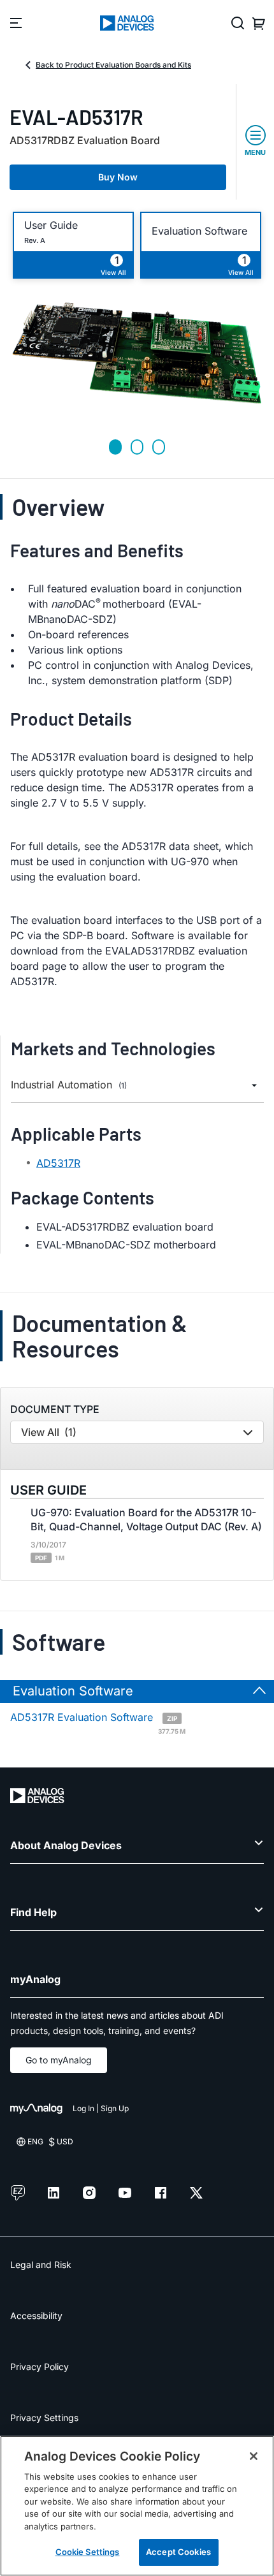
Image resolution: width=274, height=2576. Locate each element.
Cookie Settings (88, 2552)
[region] (137, 2506)
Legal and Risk (41, 2265)
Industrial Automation (69, 1085)
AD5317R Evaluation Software (98, 1722)
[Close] (254, 2456)
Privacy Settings (44, 2418)
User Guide (51, 225)
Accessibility (36, 2316)
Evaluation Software (199, 231)
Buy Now (118, 177)
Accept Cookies (178, 2552)
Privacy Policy (40, 2367)
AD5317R (58, 1163)
